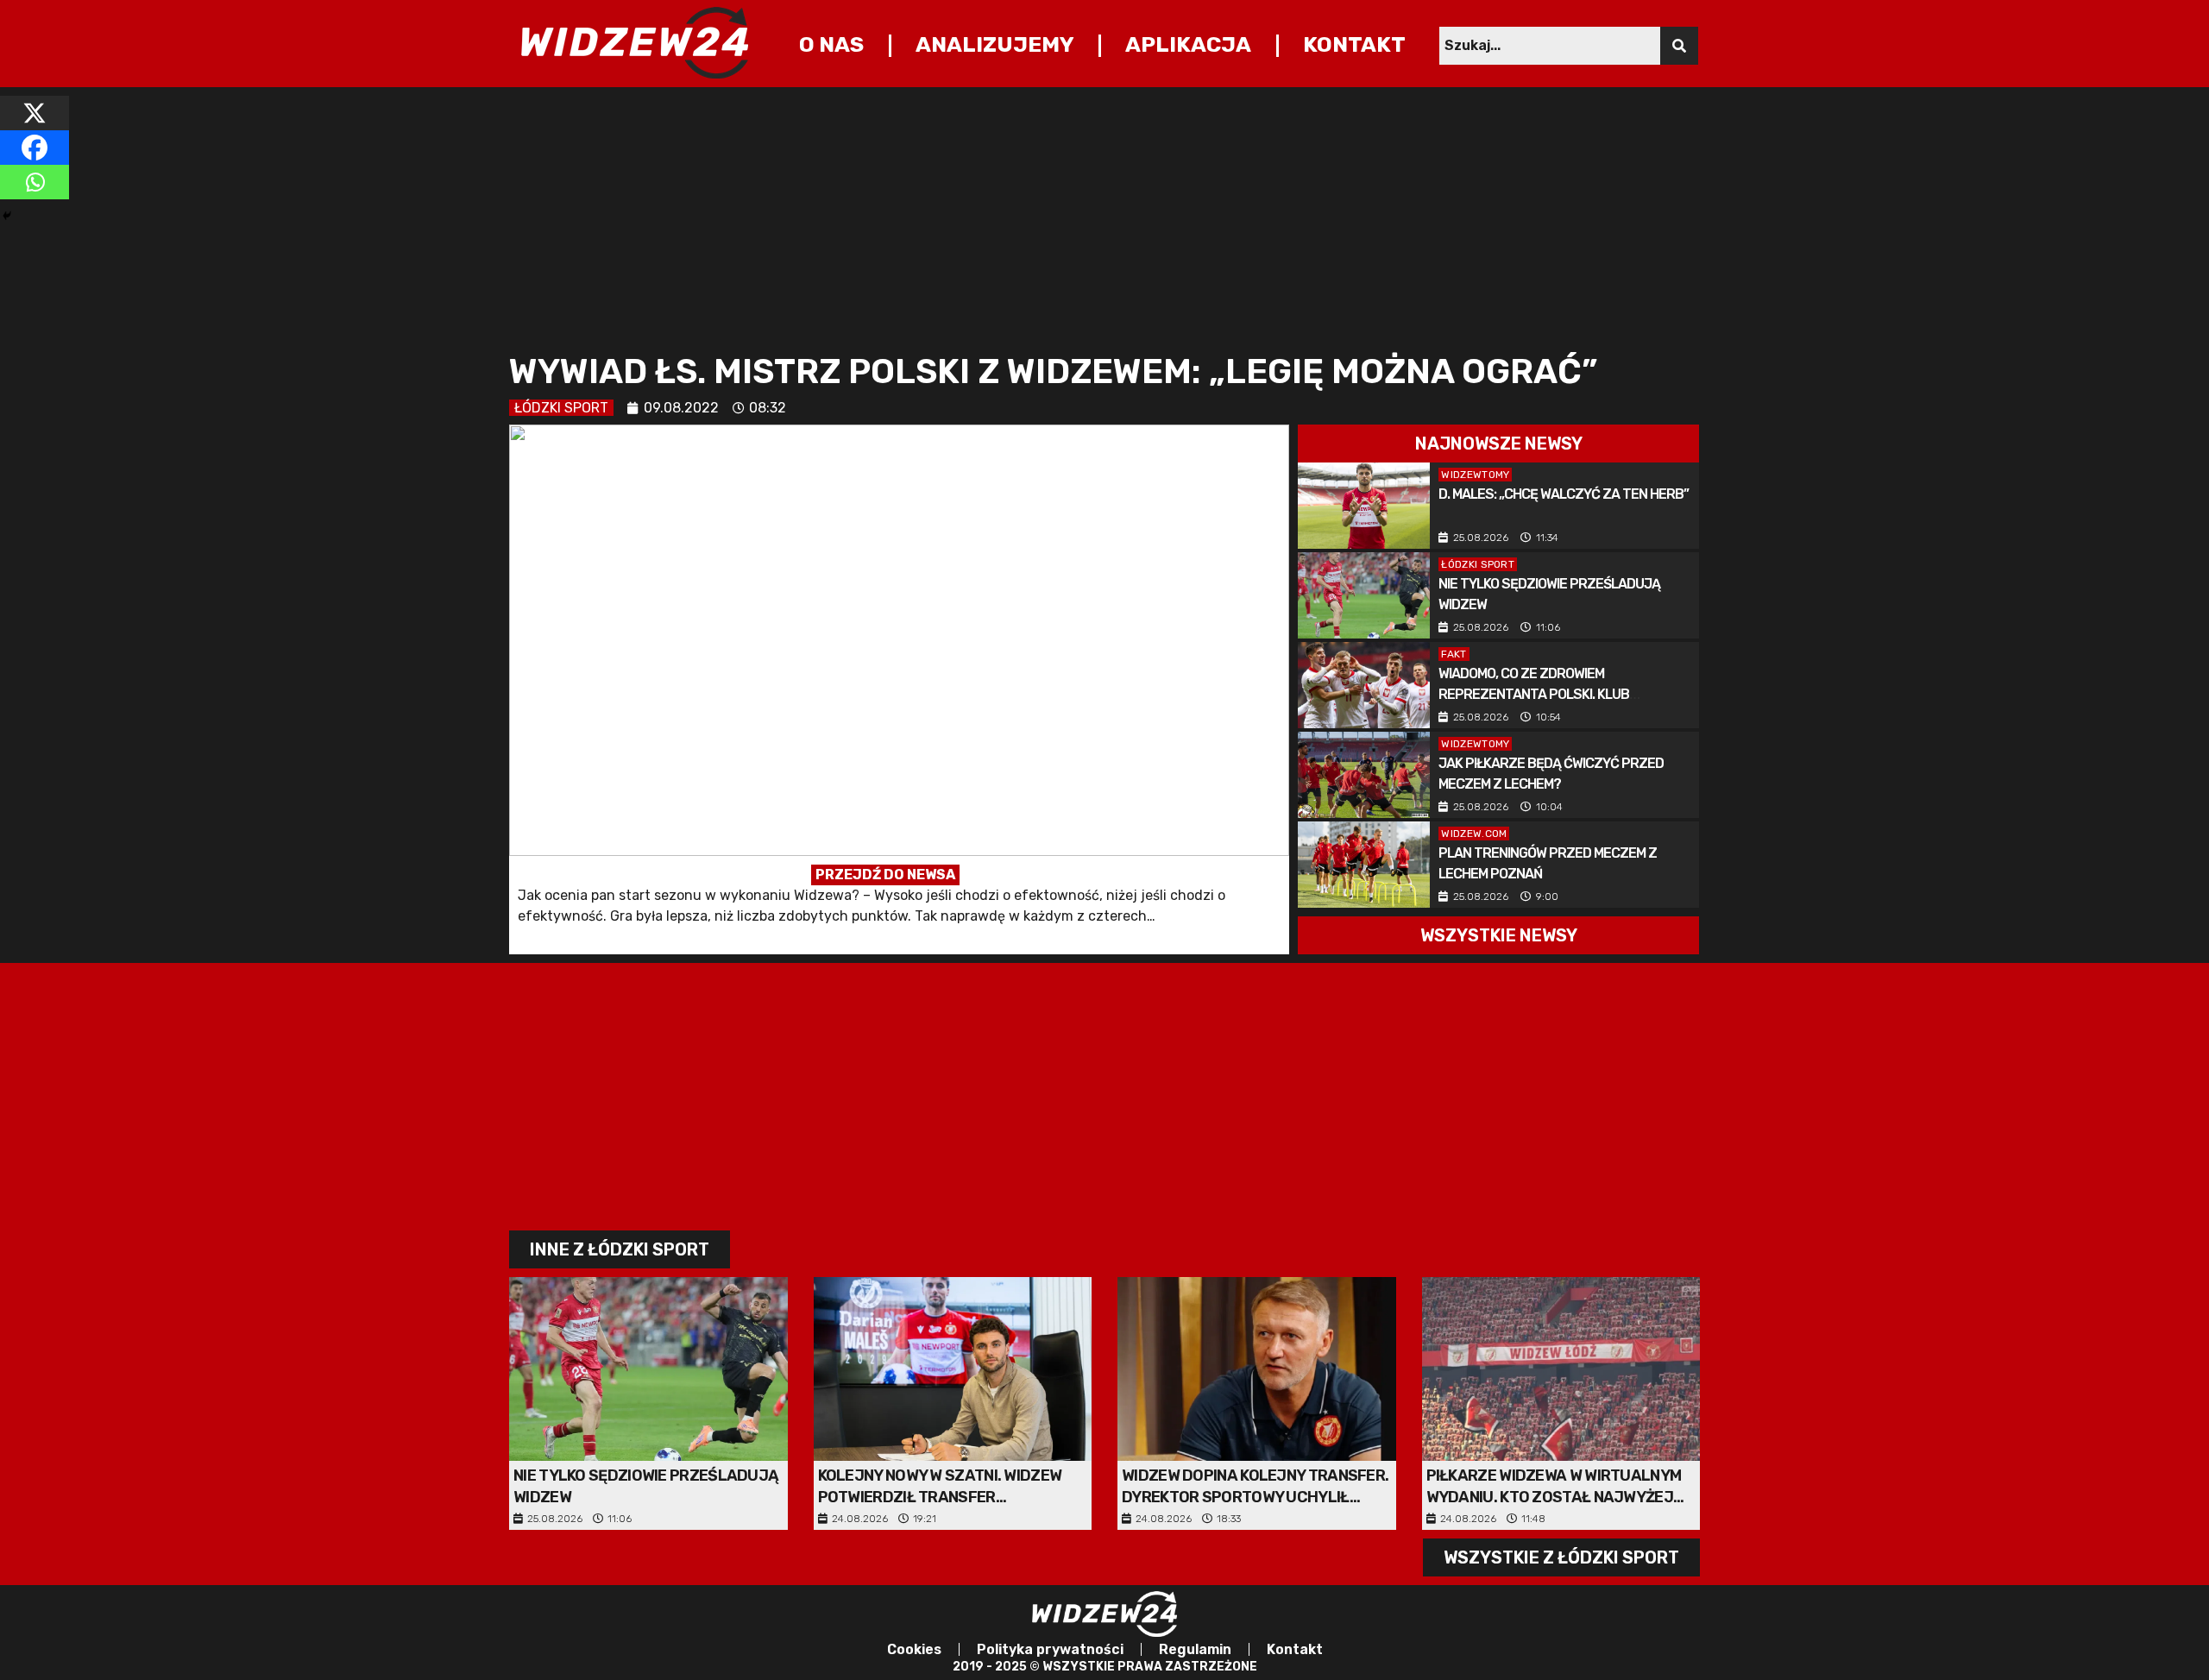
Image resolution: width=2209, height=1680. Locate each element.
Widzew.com (1474, 834)
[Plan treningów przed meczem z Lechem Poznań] (1364, 865)
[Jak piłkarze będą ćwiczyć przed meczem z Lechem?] (1364, 775)
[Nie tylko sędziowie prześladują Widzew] (1364, 595)
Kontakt (1354, 44)
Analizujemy (995, 44)
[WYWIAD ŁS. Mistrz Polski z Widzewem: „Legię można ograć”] (899, 689)
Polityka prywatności (1050, 1649)
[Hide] (7, 216)
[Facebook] (35, 148)
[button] (1498, 444)
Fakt (1454, 654)
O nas (831, 44)
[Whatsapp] (35, 182)
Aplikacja (1188, 44)
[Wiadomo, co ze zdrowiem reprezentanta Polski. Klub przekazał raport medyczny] (1364, 685)
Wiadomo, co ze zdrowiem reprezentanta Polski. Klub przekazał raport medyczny (1538, 694)
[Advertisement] (1027, 217)
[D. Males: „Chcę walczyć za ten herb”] (1364, 506)
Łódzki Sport (561, 408)
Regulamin (1195, 1649)
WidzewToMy (1475, 475)
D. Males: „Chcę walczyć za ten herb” (1564, 494)
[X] (35, 113)
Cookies (914, 1649)
